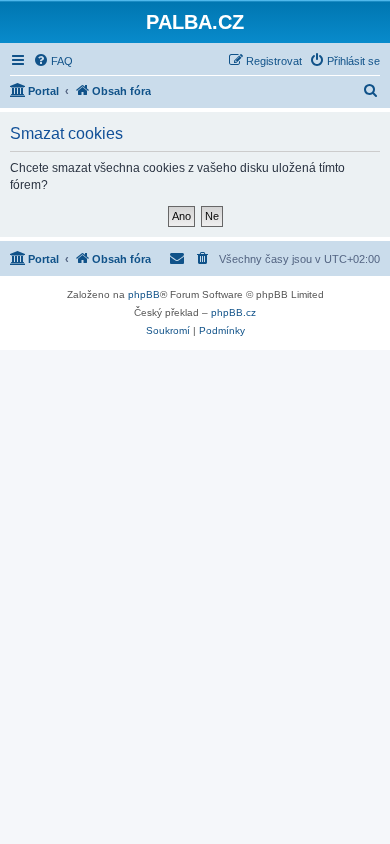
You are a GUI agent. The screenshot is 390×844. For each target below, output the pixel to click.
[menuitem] (53, 61)
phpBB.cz (233, 312)
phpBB (144, 294)
